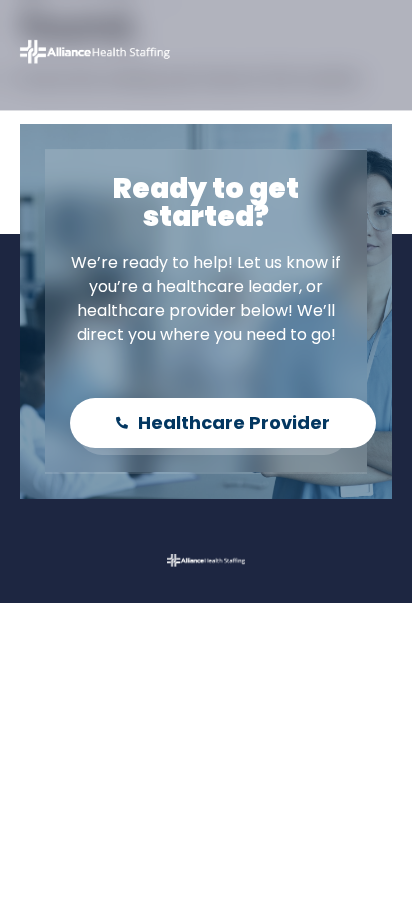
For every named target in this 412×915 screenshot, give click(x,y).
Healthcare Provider (234, 422)
